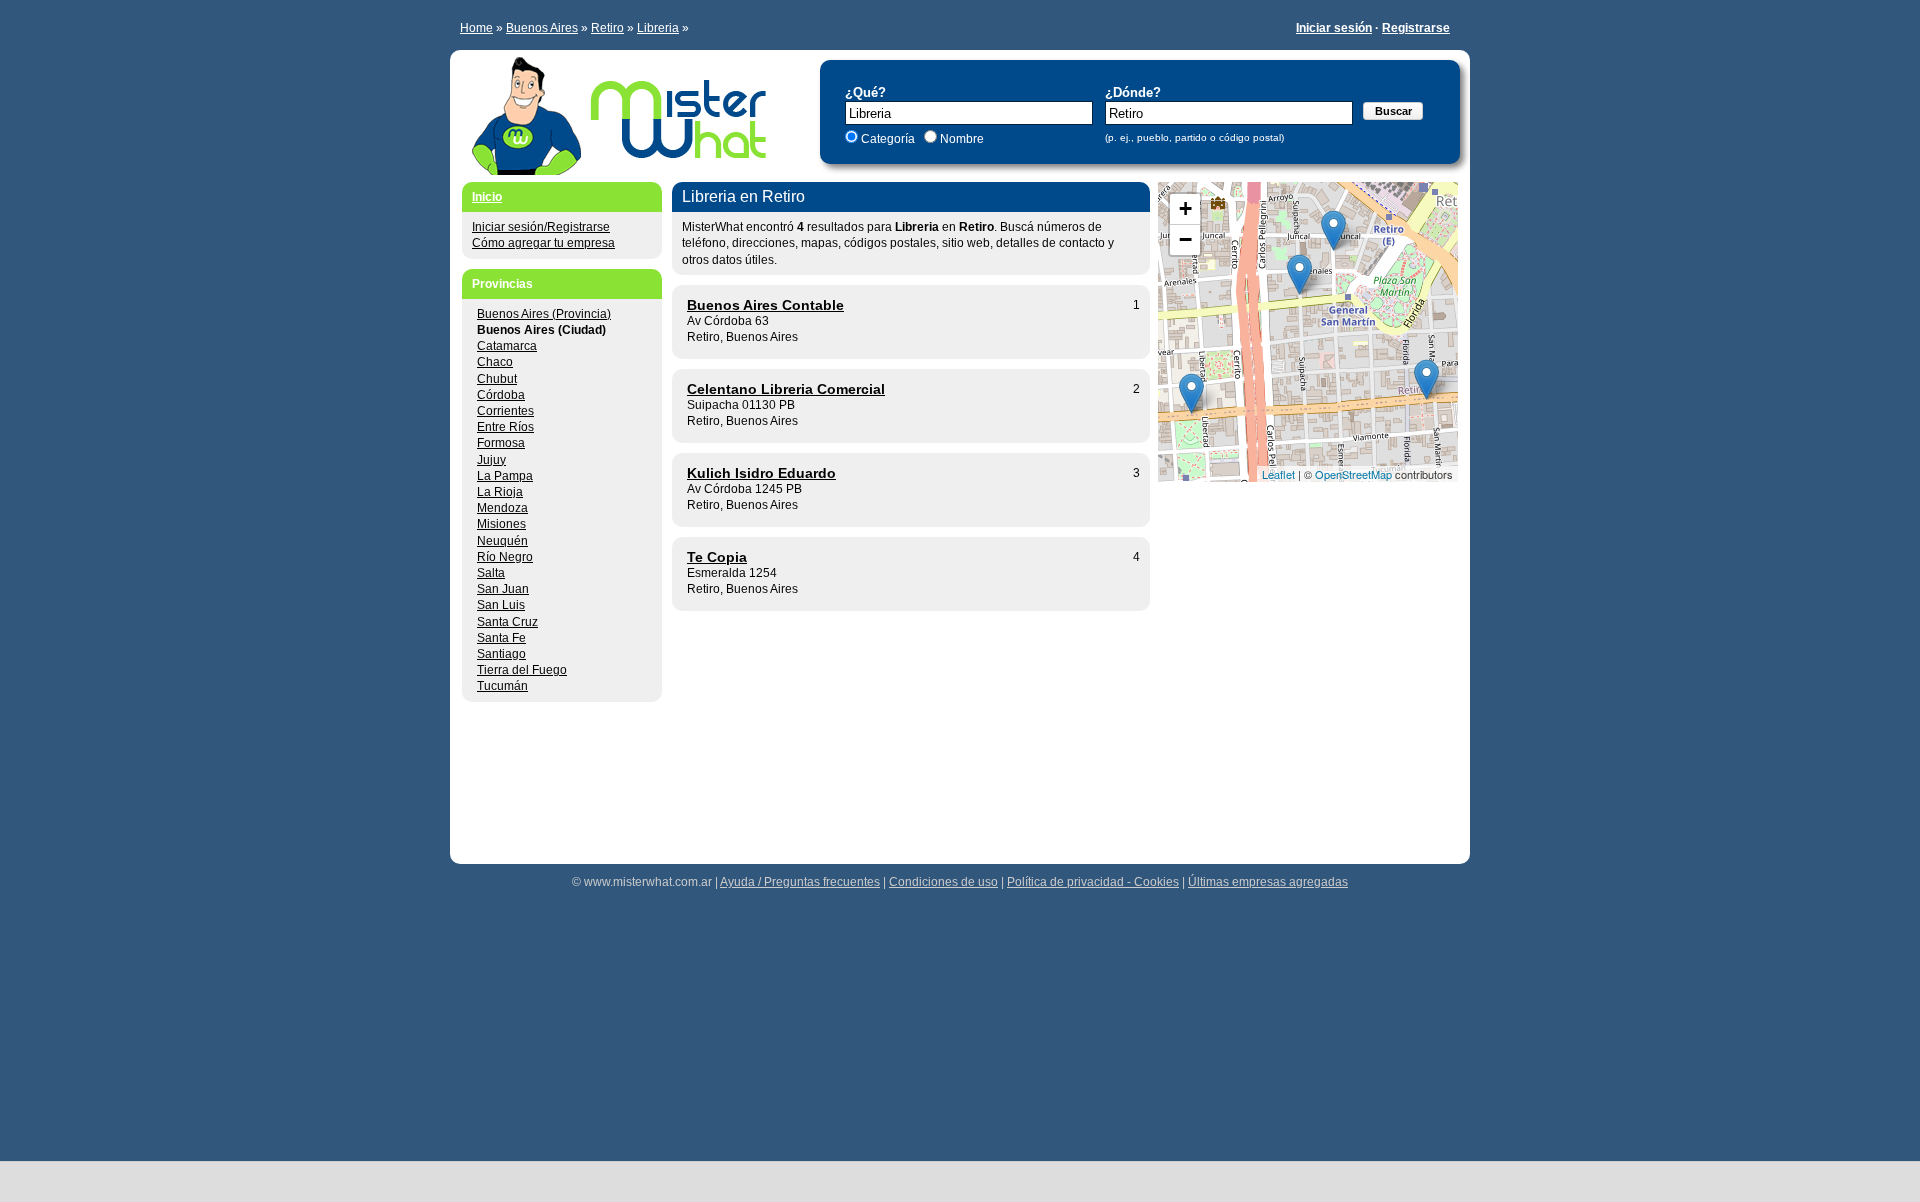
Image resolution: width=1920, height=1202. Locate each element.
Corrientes (505, 411)
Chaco (495, 362)
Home (476, 28)
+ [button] (1185, 208)
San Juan (503, 589)
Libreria (658, 28)
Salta (491, 573)
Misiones (501, 524)
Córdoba (501, 395)
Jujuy (491, 460)
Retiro (607, 28)
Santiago (501, 654)
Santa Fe (501, 638)
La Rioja (500, 492)
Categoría (888, 139)
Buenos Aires (542, 28)
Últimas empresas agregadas (1268, 882)
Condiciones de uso (943, 882)
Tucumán (502, 686)
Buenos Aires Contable (765, 305)
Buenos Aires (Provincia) (544, 314)
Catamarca (507, 346)
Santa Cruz (507, 622)
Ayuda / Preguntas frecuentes (800, 882)
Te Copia (717, 557)
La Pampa (505, 476)
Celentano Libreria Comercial (786, 389)
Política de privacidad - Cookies (1093, 882)
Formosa (501, 443)
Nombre (960, 139)
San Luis (501, 605)
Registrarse (1416, 28)
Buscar (1393, 111)
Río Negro (505, 557)
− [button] (1185, 239)
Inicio (487, 197)
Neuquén (502, 541)
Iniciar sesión (1334, 28)
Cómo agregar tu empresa (543, 243)
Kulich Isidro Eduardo (761, 473)
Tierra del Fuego (522, 670)
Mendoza (502, 508)
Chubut (497, 379)
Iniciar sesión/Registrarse (541, 227)
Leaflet (1278, 474)
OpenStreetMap (1353, 474)
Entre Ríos (505, 427)
